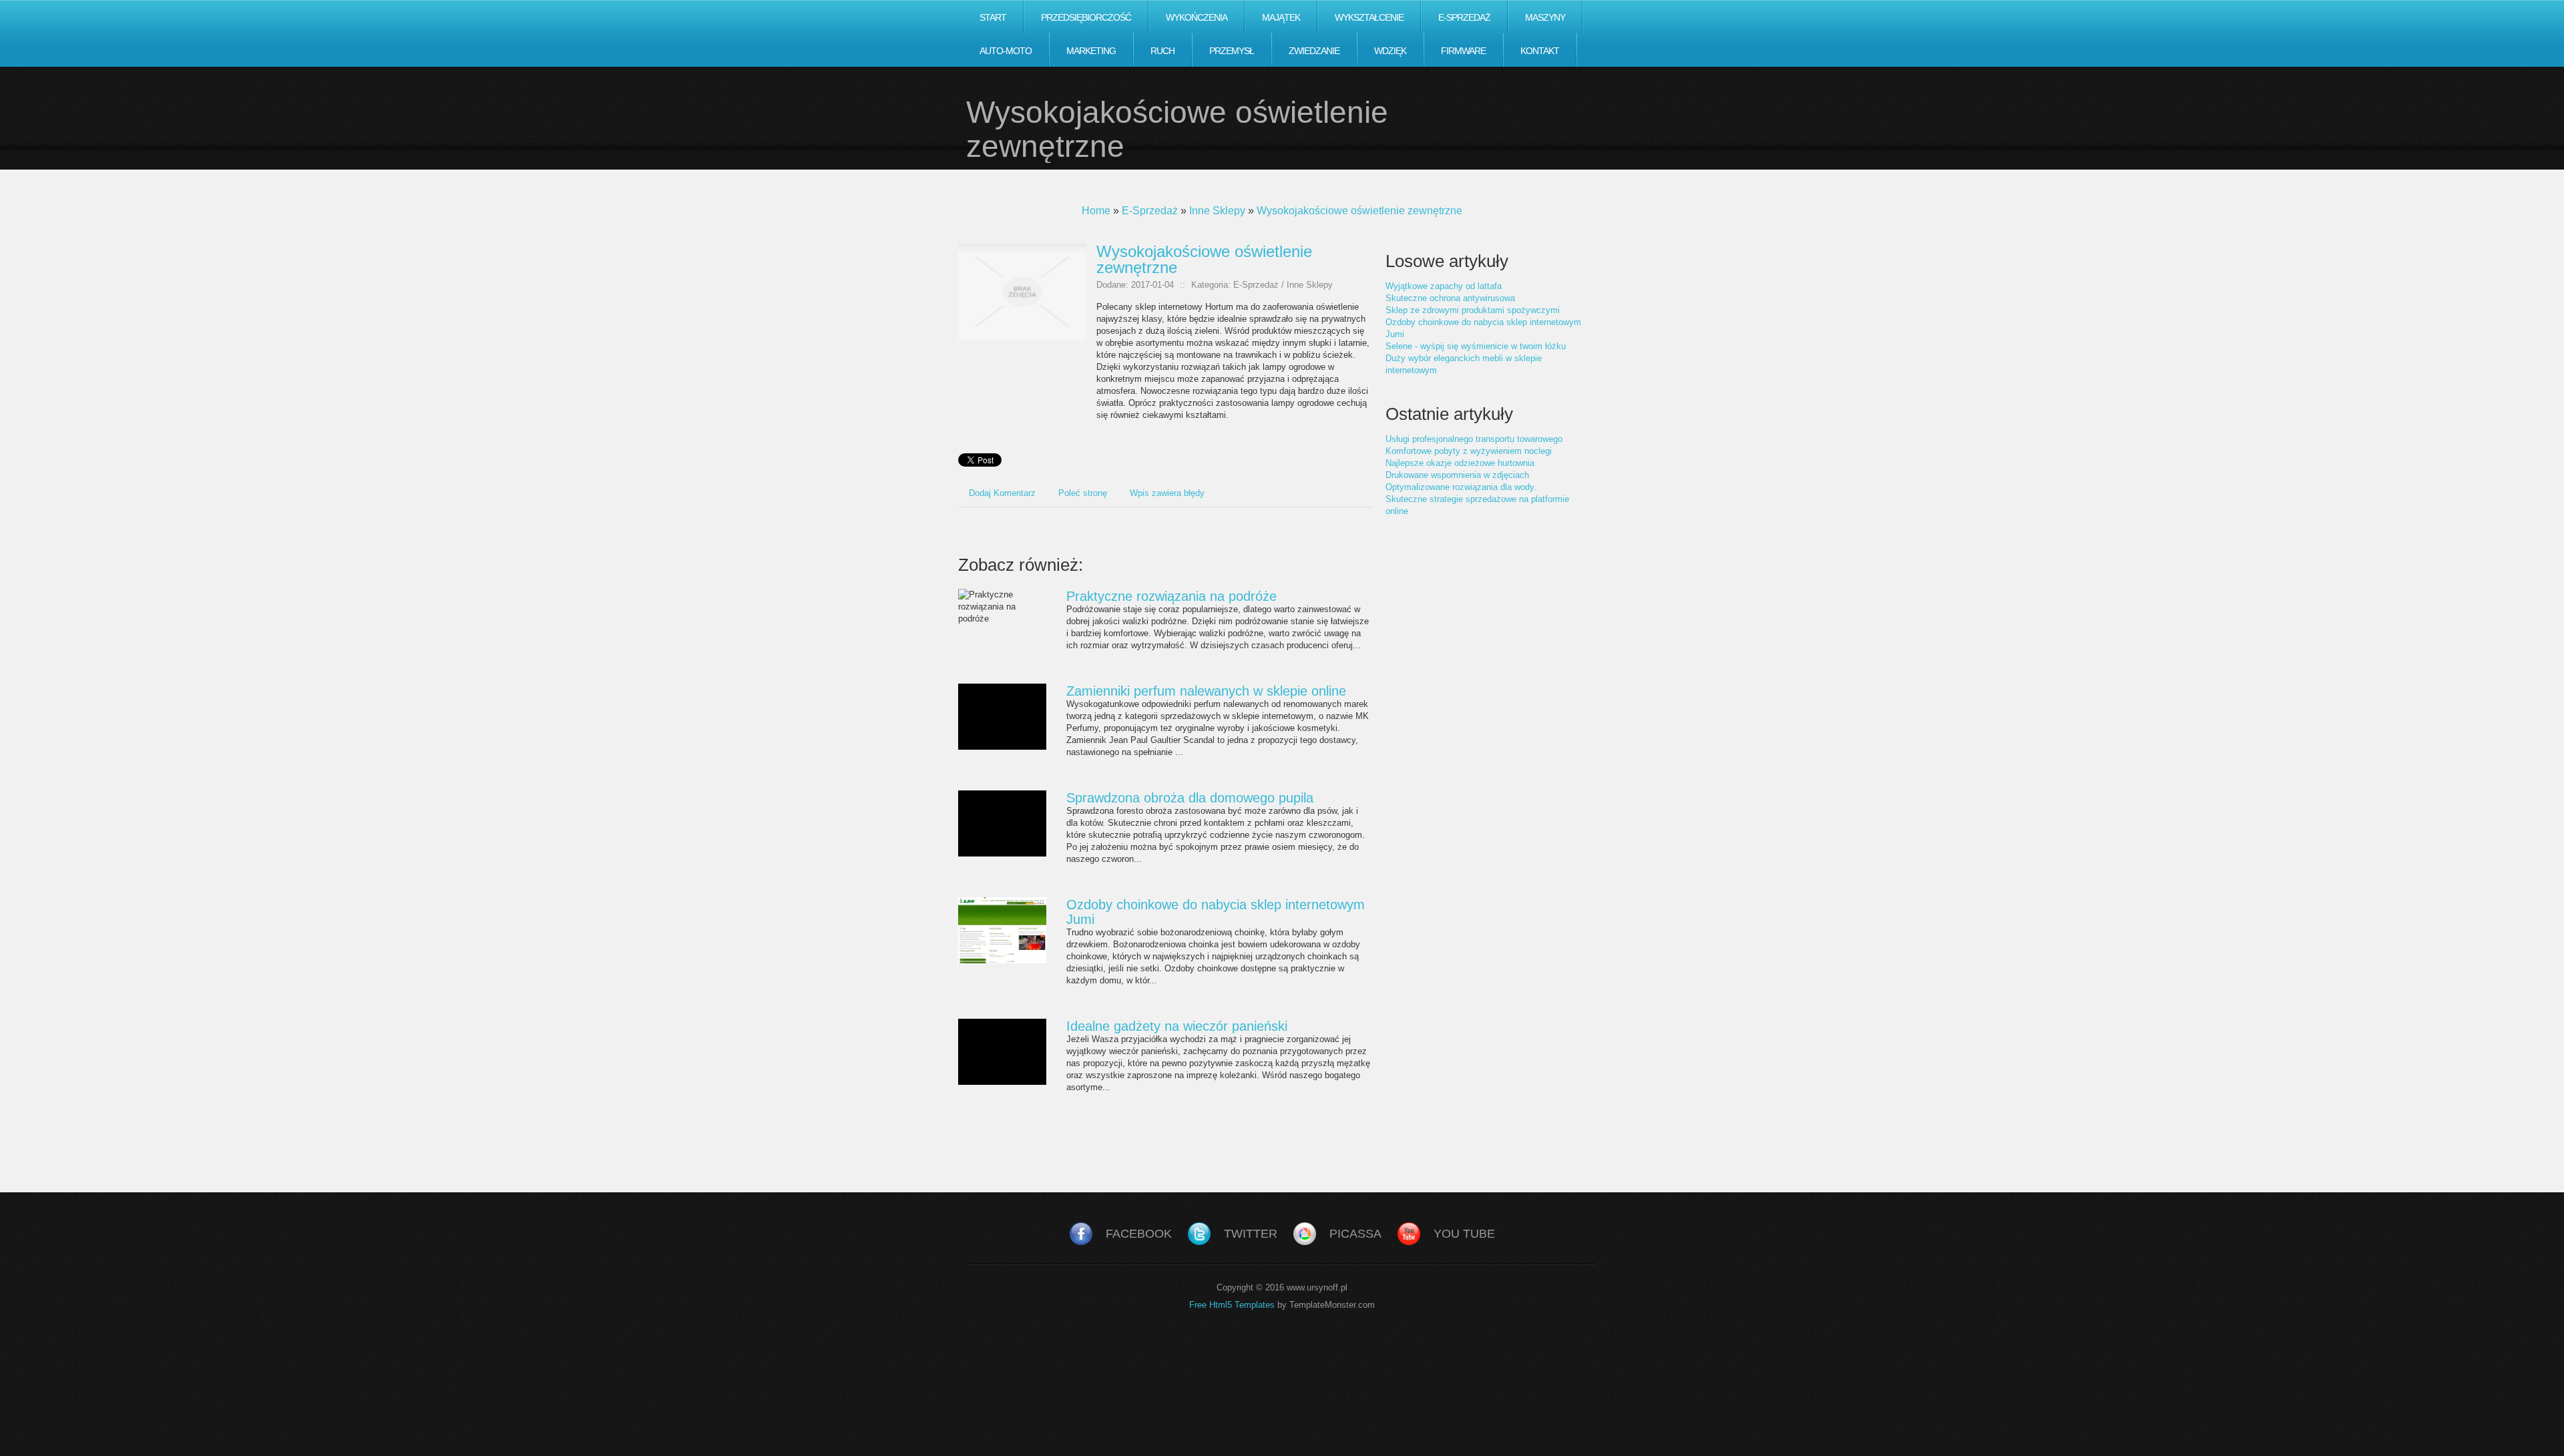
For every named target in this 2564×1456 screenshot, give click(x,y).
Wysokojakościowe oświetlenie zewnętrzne (1359, 211)
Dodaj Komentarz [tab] (1002, 493)
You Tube (1464, 1234)
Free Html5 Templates (1232, 1305)
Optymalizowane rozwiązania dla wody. (1461, 487)
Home (1096, 211)
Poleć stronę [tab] (1083, 493)
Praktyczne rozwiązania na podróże (1171, 596)
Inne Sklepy (1217, 211)
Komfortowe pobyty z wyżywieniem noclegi (1469, 451)
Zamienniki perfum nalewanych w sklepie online (1206, 691)
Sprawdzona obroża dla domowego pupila (1190, 798)
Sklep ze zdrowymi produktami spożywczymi (1473, 310)
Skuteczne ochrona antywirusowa (1450, 298)
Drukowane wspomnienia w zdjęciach (1457, 475)
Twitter (1251, 1234)
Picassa (1355, 1234)
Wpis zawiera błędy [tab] (1167, 493)
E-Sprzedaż (1150, 211)
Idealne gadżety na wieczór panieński (1177, 1026)
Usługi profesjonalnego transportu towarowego (1474, 439)
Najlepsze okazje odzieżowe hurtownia (1460, 463)
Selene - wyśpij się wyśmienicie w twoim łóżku (1476, 346)
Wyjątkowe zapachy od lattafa (1444, 286)
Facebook (1139, 1234)
